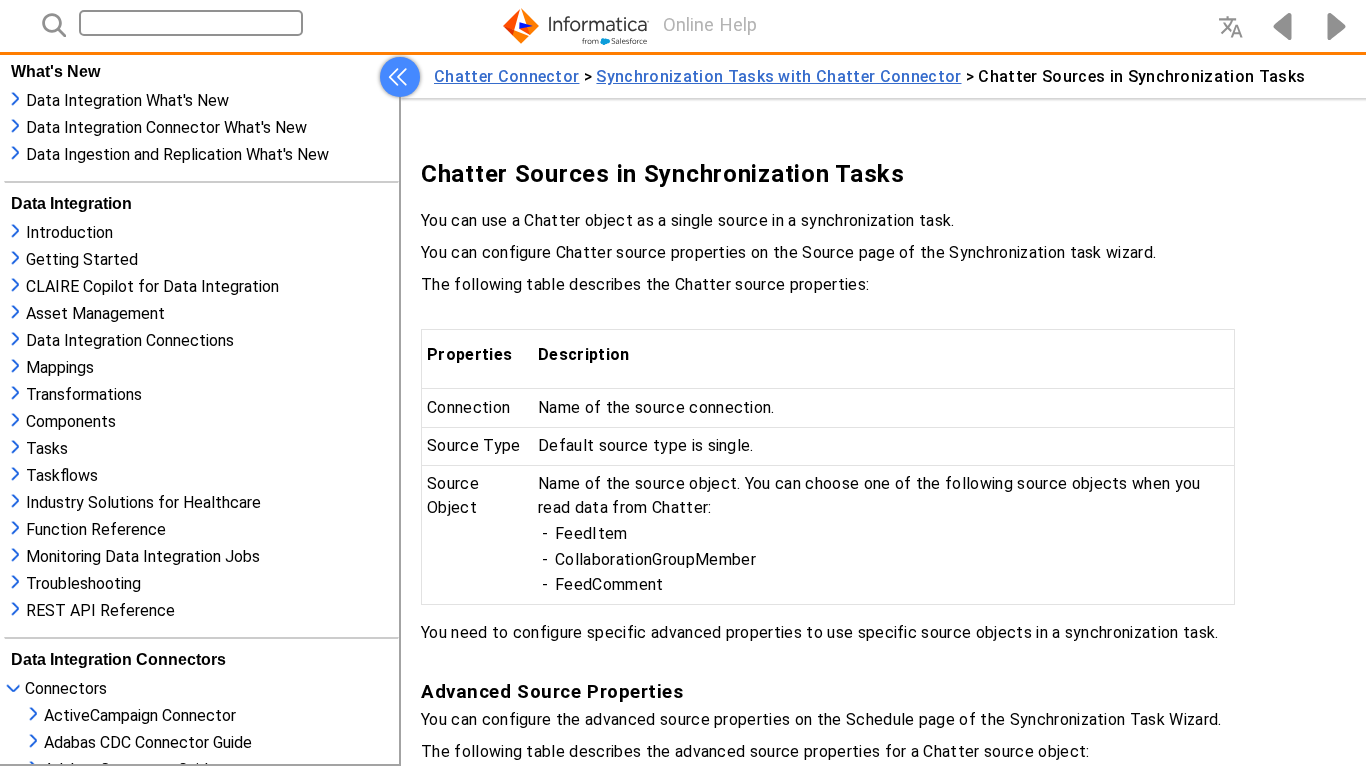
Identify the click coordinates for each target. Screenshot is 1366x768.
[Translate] (1230, 26)
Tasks (47, 448)
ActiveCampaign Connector (140, 715)
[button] (400, 77)
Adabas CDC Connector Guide (148, 742)
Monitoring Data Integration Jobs (143, 556)
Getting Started (82, 259)
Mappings (60, 367)
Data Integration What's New (127, 100)
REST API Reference (100, 610)
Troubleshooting (83, 583)
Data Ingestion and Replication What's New (177, 154)
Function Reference (96, 529)
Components (71, 421)
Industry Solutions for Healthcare (143, 502)
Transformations (84, 394)
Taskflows (62, 475)
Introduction (69, 232)
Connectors (66, 688)
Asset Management (95, 313)
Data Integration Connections (130, 340)
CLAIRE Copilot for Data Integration (152, 286)
